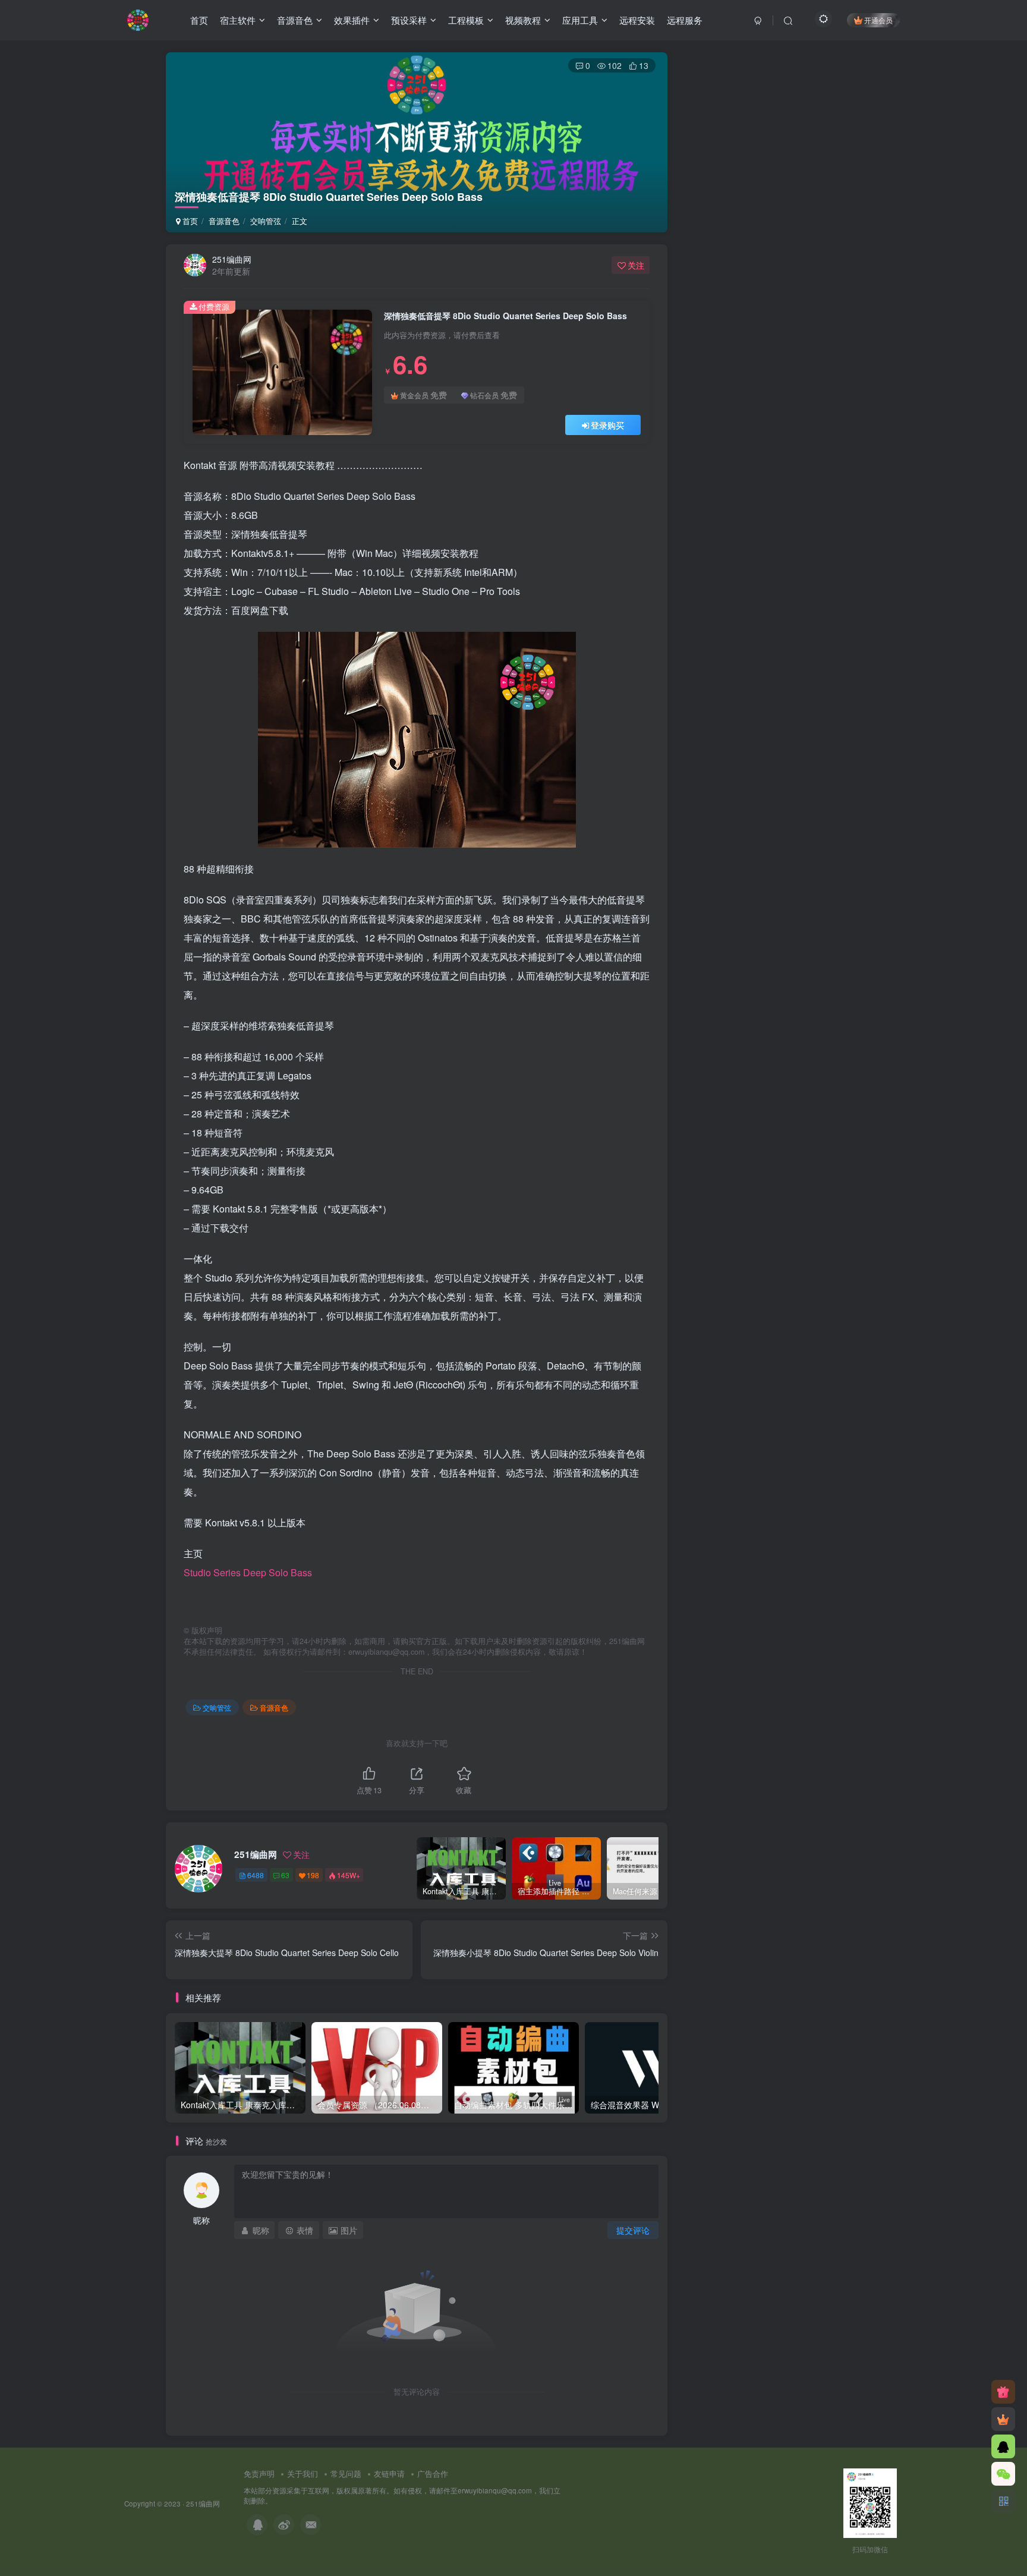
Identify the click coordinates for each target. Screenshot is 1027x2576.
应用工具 (580, 20)
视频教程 (523, 20)
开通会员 (878, 20)
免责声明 (259, 2473)
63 (285, 1875)
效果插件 (352, 20)
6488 (256, 1875)
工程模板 (466, 20)
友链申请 (389, 2473)
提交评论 (633, 2230)
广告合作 (433, 2473)
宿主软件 (238, 20)
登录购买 (607, 425)
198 (313, 1875)
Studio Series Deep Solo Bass (248, 1572)
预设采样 (409, 20)
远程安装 (637, 20)
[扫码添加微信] (1003, 2474)
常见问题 (346, 2473)
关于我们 (303, 2473)
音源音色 (295, 20)
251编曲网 (232, 259)
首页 (199, 20)
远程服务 (685, 20)
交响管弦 (266, 221)
